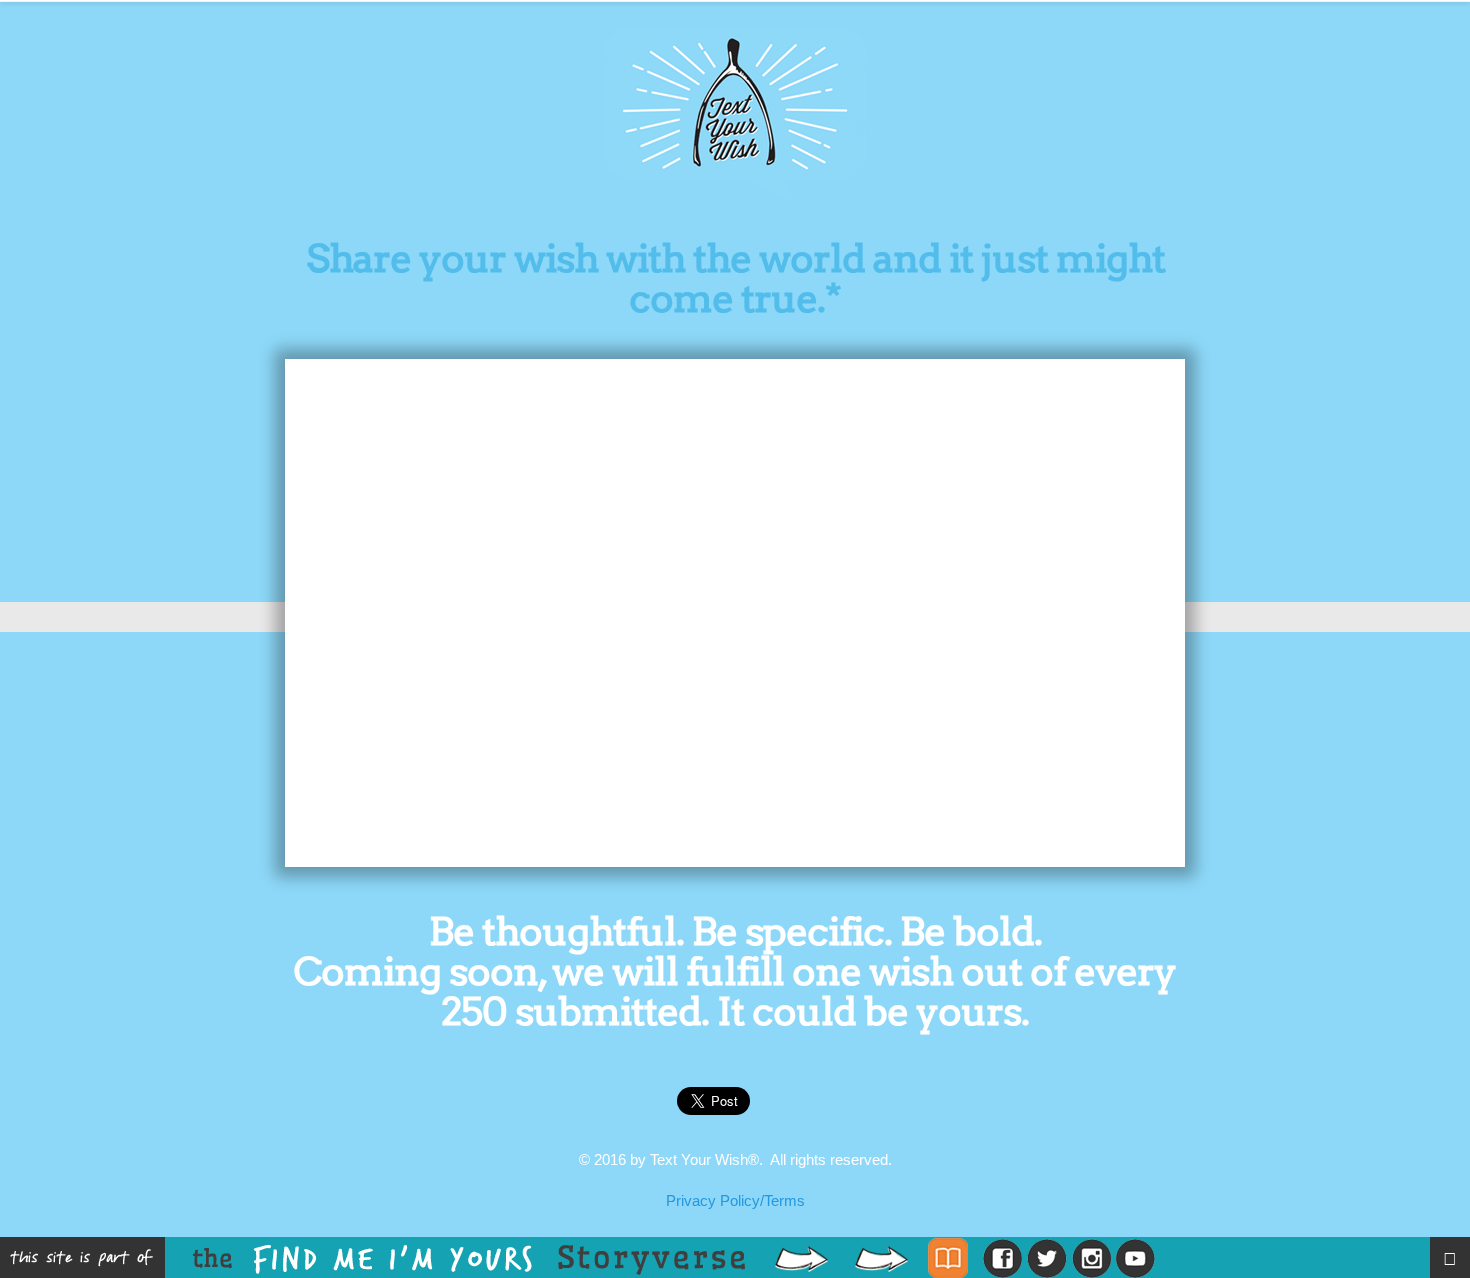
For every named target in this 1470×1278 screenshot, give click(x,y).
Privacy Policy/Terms (735, 1200)
